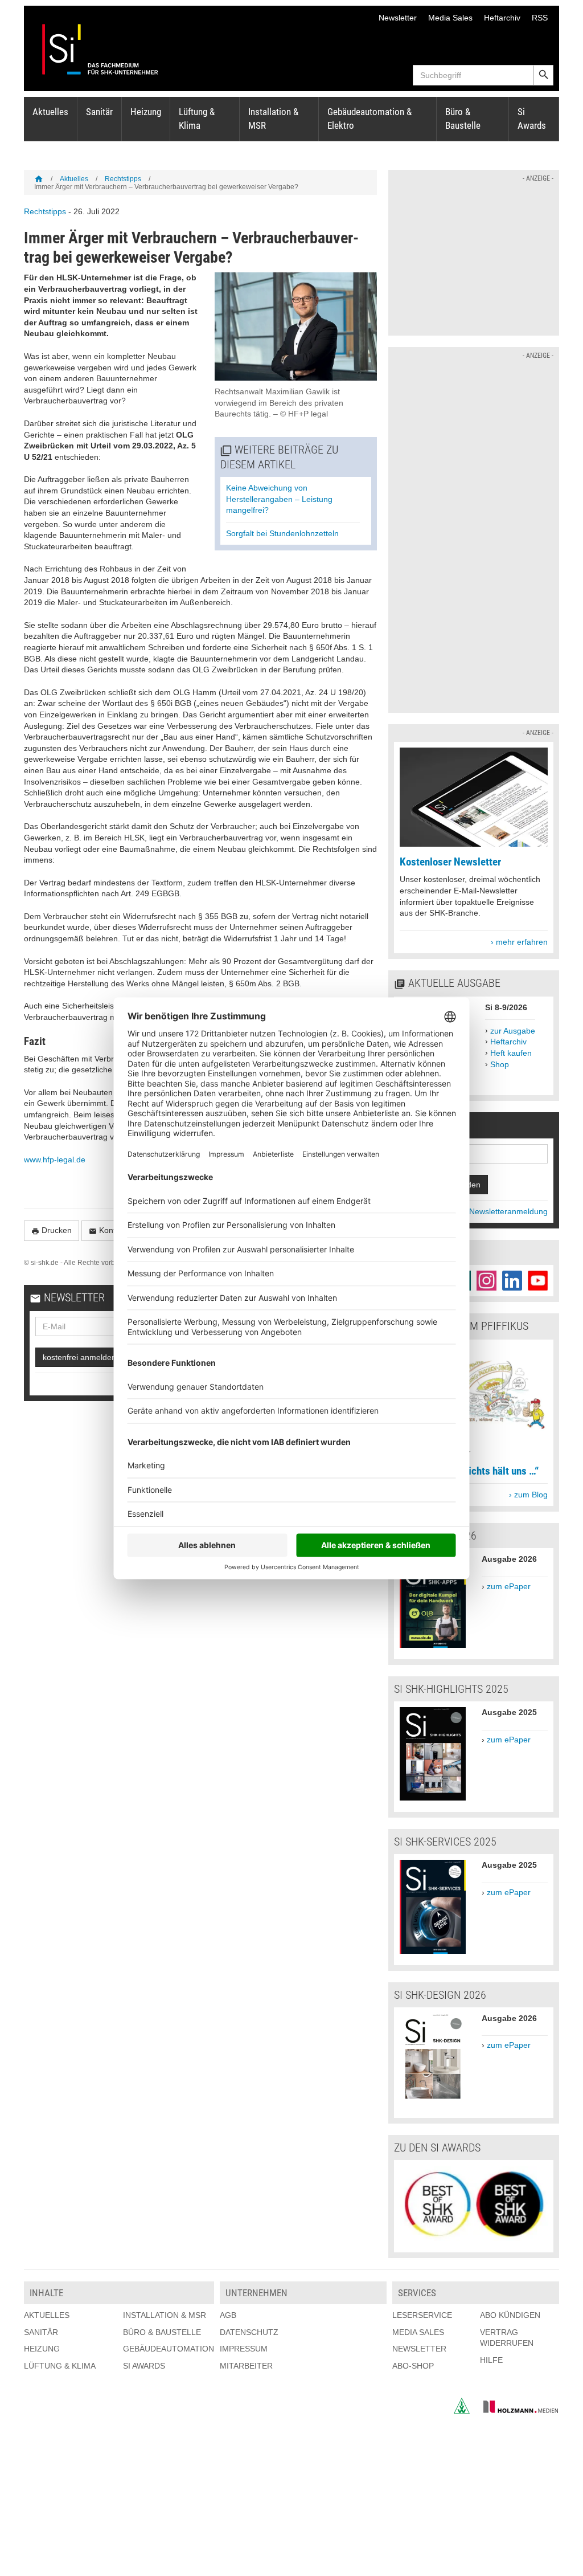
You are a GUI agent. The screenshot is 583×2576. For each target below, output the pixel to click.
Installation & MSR (273, 119)
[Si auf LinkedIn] (512, 1281)
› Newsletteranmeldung (506, 1211)
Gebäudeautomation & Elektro (369, 119)
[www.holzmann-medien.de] (516, 2411)
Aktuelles (50, 112)
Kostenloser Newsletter (450, 862)
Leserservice (422, 2315)
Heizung (146, 112)
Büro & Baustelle (463, 119)
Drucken (52, 1230)
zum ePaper (509, 1586)
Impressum (244, 2349)
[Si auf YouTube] (538, 1281)
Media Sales (450, 18)
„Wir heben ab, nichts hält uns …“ (469, 1471)
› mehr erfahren (519, 942)
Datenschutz (249, 2332)
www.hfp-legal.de (55, 1160)
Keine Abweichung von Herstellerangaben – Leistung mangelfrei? (279, 499)
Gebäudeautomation (169, 2349)
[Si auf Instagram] (486, 1281)
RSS (540, 18)
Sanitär (99, 112)
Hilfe (491, 2360)
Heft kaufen (511, 1053)
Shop (500, 1064)
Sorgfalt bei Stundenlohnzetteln (282, 533)
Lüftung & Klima (197, 119)
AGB (228, 2315)
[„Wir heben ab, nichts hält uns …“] (474, 1442)
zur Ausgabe (513, 1031)
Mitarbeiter (246, 2366)
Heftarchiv (502, 18)
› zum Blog (528, 1495)
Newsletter (398, 18)
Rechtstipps (123, 179)
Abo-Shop (413, 2366)
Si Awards (532, 119)
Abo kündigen (510, 2315)
